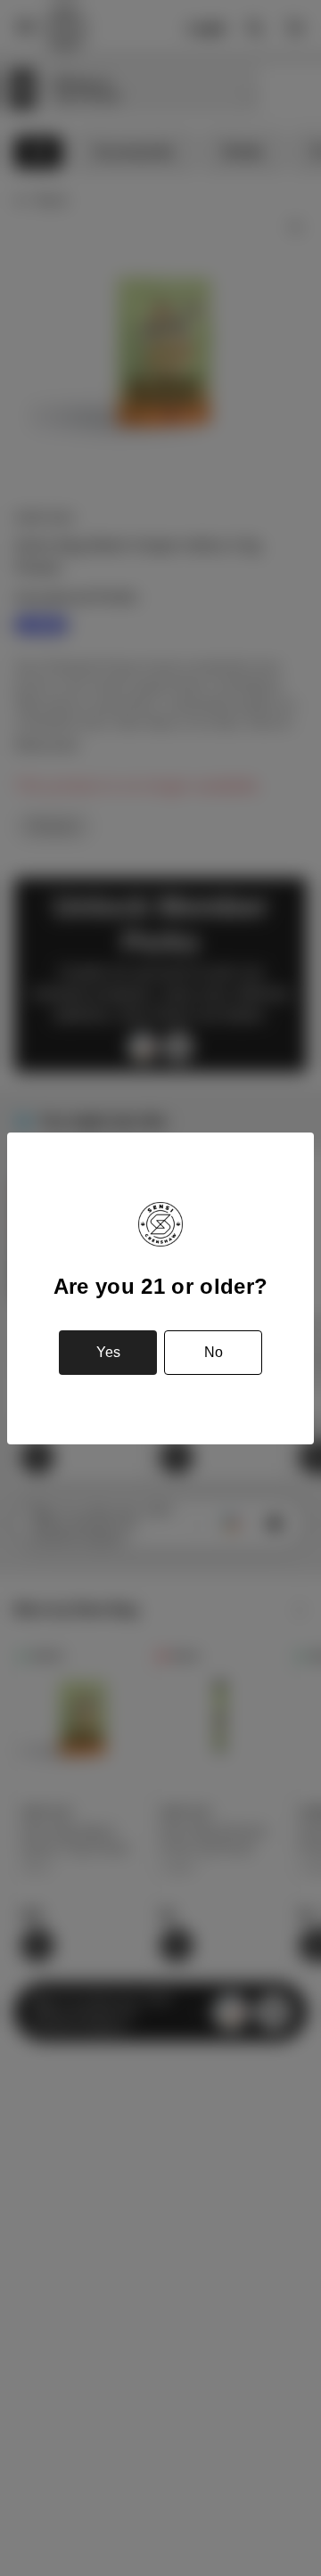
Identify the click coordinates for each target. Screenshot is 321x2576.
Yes (108, 1352)
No (214, 1352)
